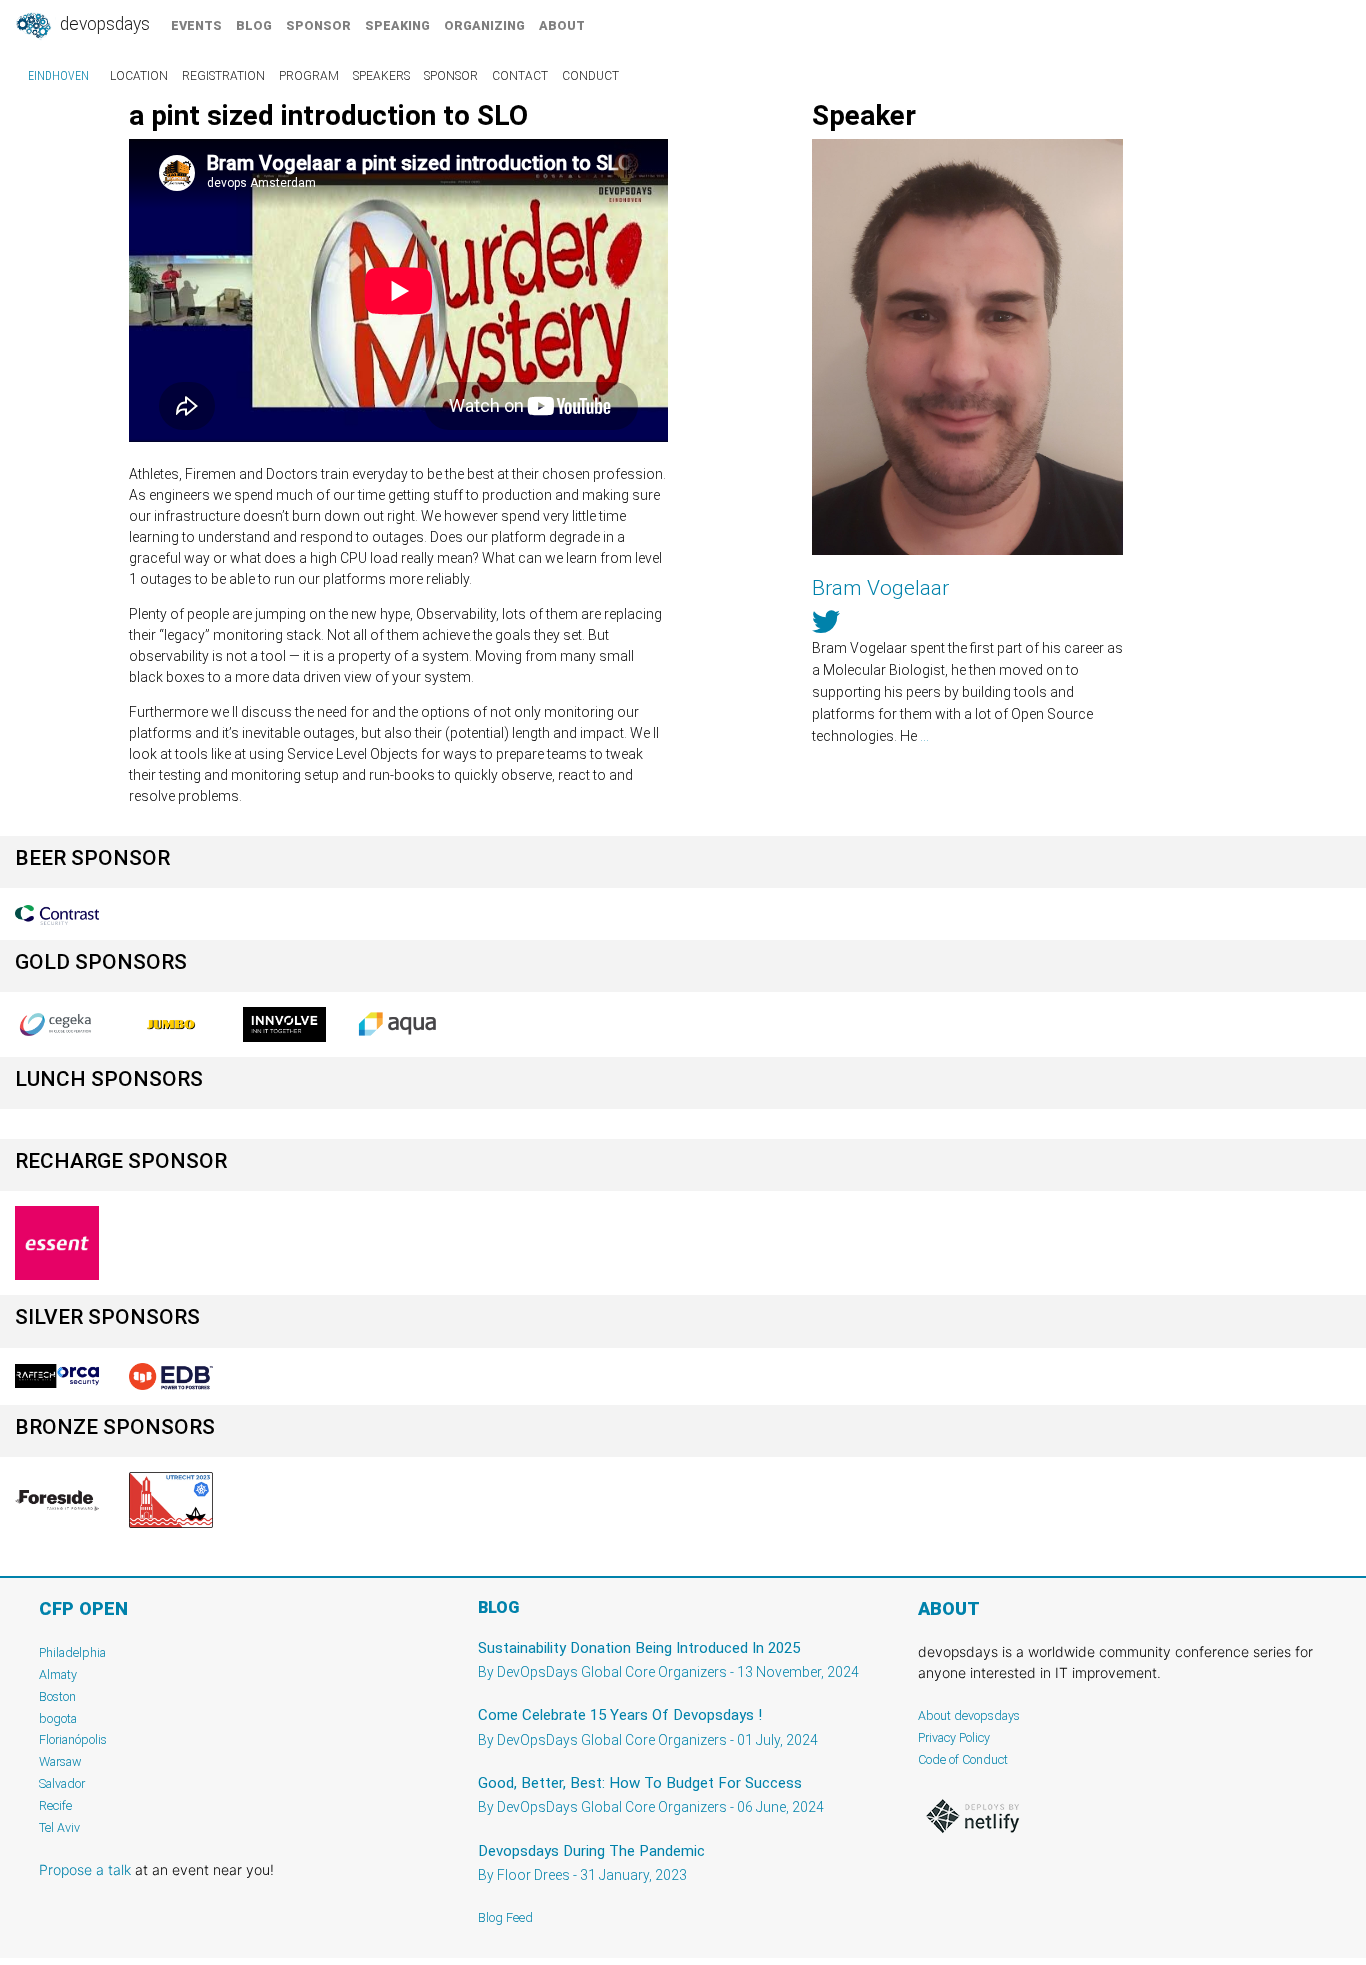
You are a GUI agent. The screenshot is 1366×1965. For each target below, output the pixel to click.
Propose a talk (85, 1869)
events (196, 25)
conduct (590, 76)
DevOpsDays (103, 24)
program (309, 76)
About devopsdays (969, 1715)
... (924, 736)
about (562, 25)
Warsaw (60, 1761)
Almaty (58, 1674)
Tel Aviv (59, 1827)
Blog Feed (505, 1917)
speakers (381, 76)
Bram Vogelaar (880, 588)
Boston (57, 1696)
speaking (397, 25)
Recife (55, 1805)
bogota (58, 1718)
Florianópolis (73, 1739)
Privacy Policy (954, 1737)
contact (520, 76)
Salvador (62, 1783)
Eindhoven (58, 76)
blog (254, 25)
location (139, 76)
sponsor (318, 25)
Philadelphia (72, 1652)
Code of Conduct (963, 1759)
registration (223, 76)
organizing (484, 25)
